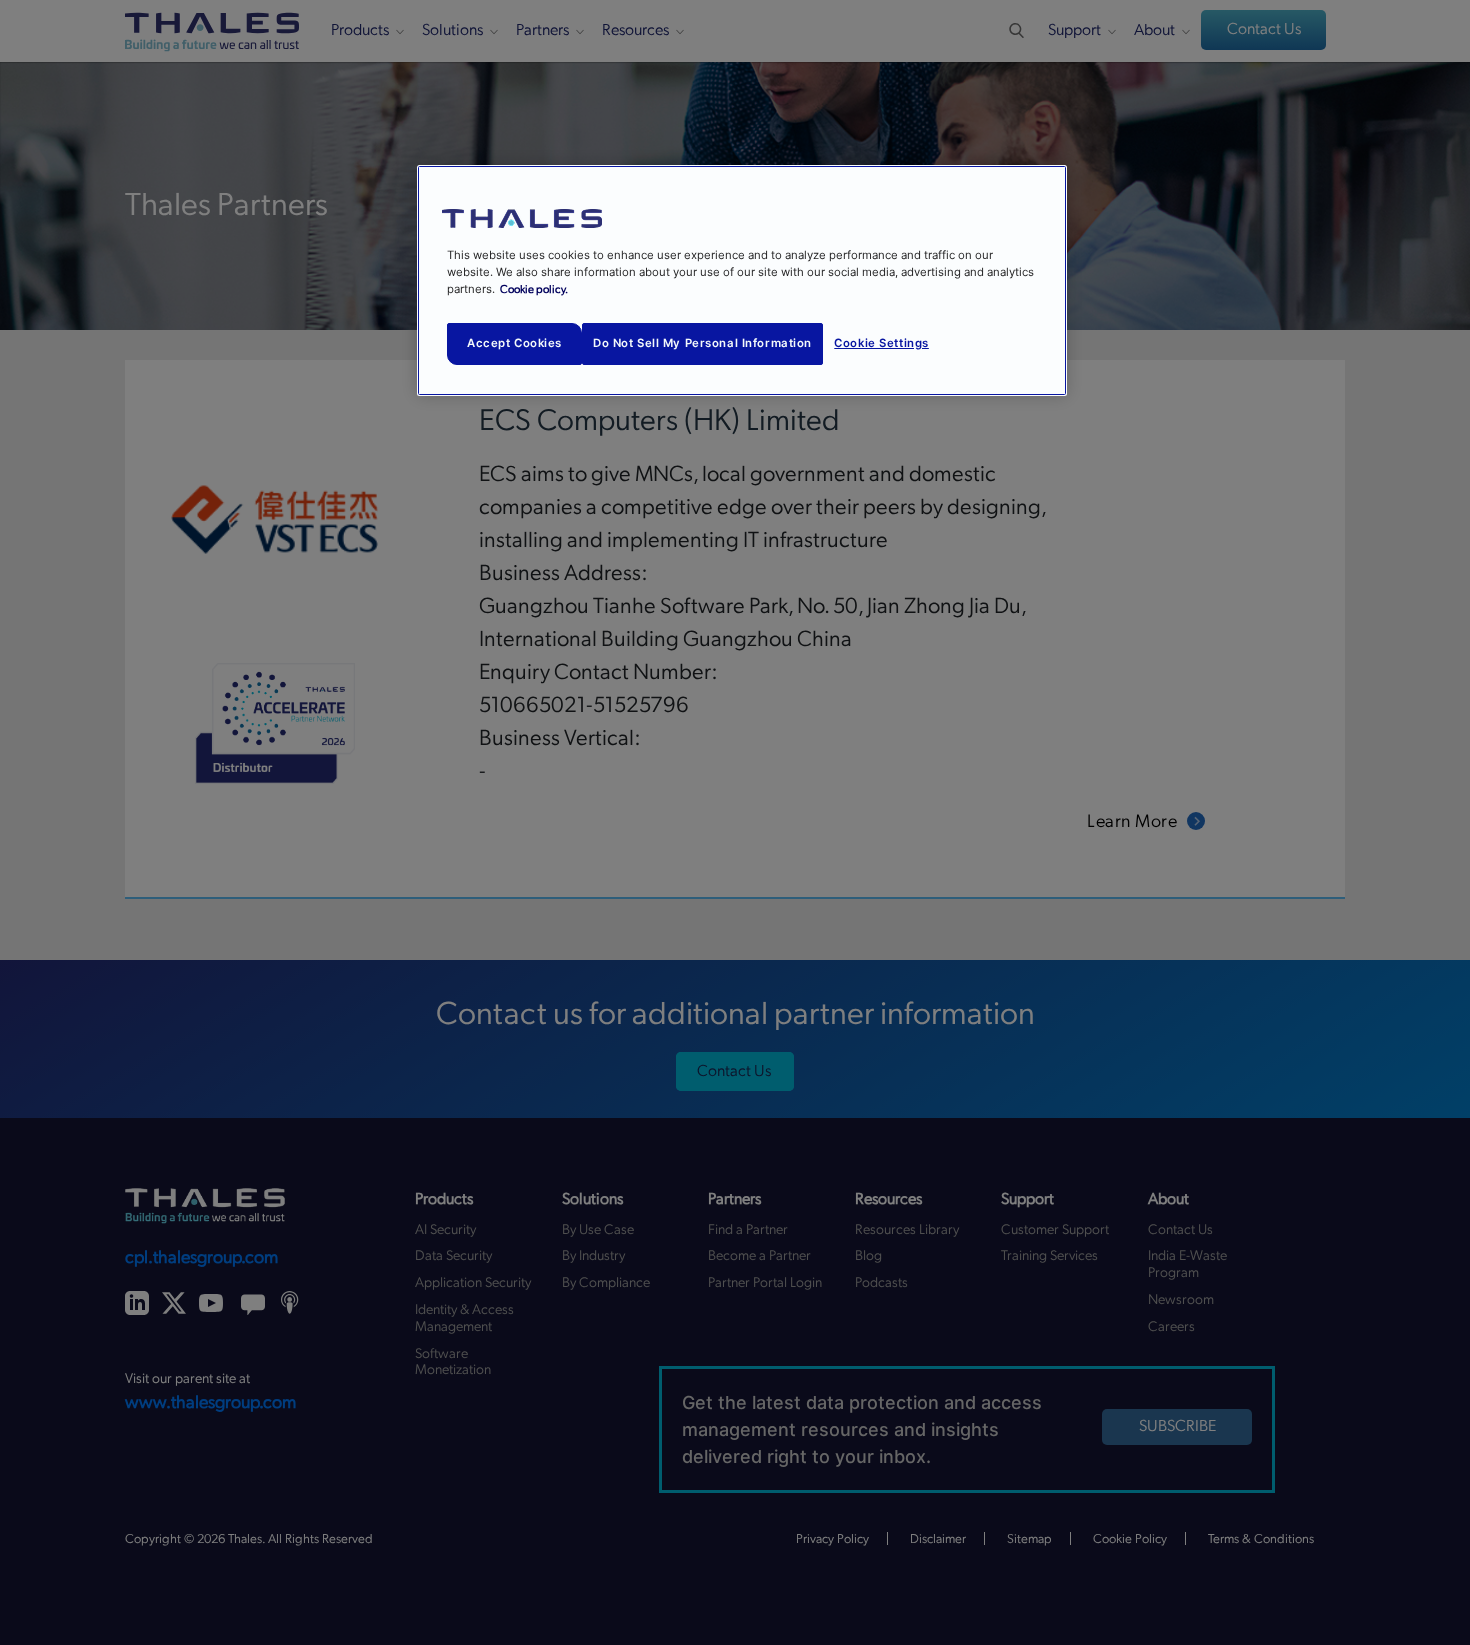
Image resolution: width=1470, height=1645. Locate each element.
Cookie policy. (534, 289)
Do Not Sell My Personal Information (702, 343)
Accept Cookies (514, 343)
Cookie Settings (881, 343)
